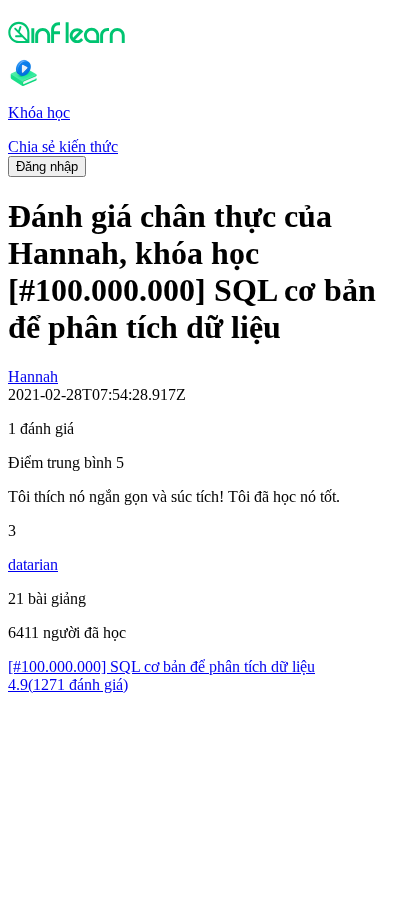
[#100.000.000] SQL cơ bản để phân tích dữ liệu (161, 666)
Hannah (33, 376)
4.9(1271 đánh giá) (68, 684)
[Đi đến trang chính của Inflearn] (206, 32)
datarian (33, 564)
